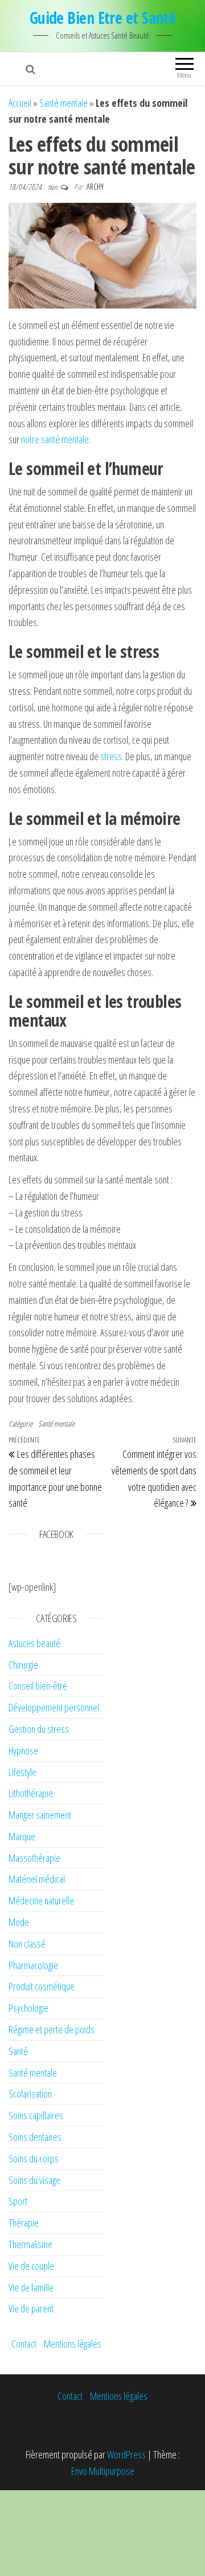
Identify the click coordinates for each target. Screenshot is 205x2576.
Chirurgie (23, 1665)
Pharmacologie (33, 1965)
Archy (95, 187)
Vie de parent (31, 2308)
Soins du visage (34, 2180)
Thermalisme (30, 2244)
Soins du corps (34, 2158)
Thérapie (24, 2223)
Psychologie (28, 2008)
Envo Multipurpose (103, 2471)
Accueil (20, 103)
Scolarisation (30, 2094)
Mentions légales (73, 2344)
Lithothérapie (31, 1793)
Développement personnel (54, 1707)
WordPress (126, 2454)
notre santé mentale (55, 439)
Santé (18, 2051)
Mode (19, 1922)
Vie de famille (31, 2287)
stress (111, 756)
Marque (22, 1836)
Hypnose (23, 1750)
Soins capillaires (36, 2115)
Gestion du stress (39, 1729)
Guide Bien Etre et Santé (103, 18)
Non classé (27, 1944)
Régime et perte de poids (52, 2029)
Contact (24, 2344)
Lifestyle (22, 1772)
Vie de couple (31, 2266)
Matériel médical (37, 1879)
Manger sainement (40, 1815)
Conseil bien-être (38, 1686)
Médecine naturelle (41, 1900)
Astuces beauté (34, 1643)
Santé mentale (63, 103)
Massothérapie (34, 1858)
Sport (18, 2201)
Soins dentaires (35, 2137)
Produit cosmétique (42, 1986)
